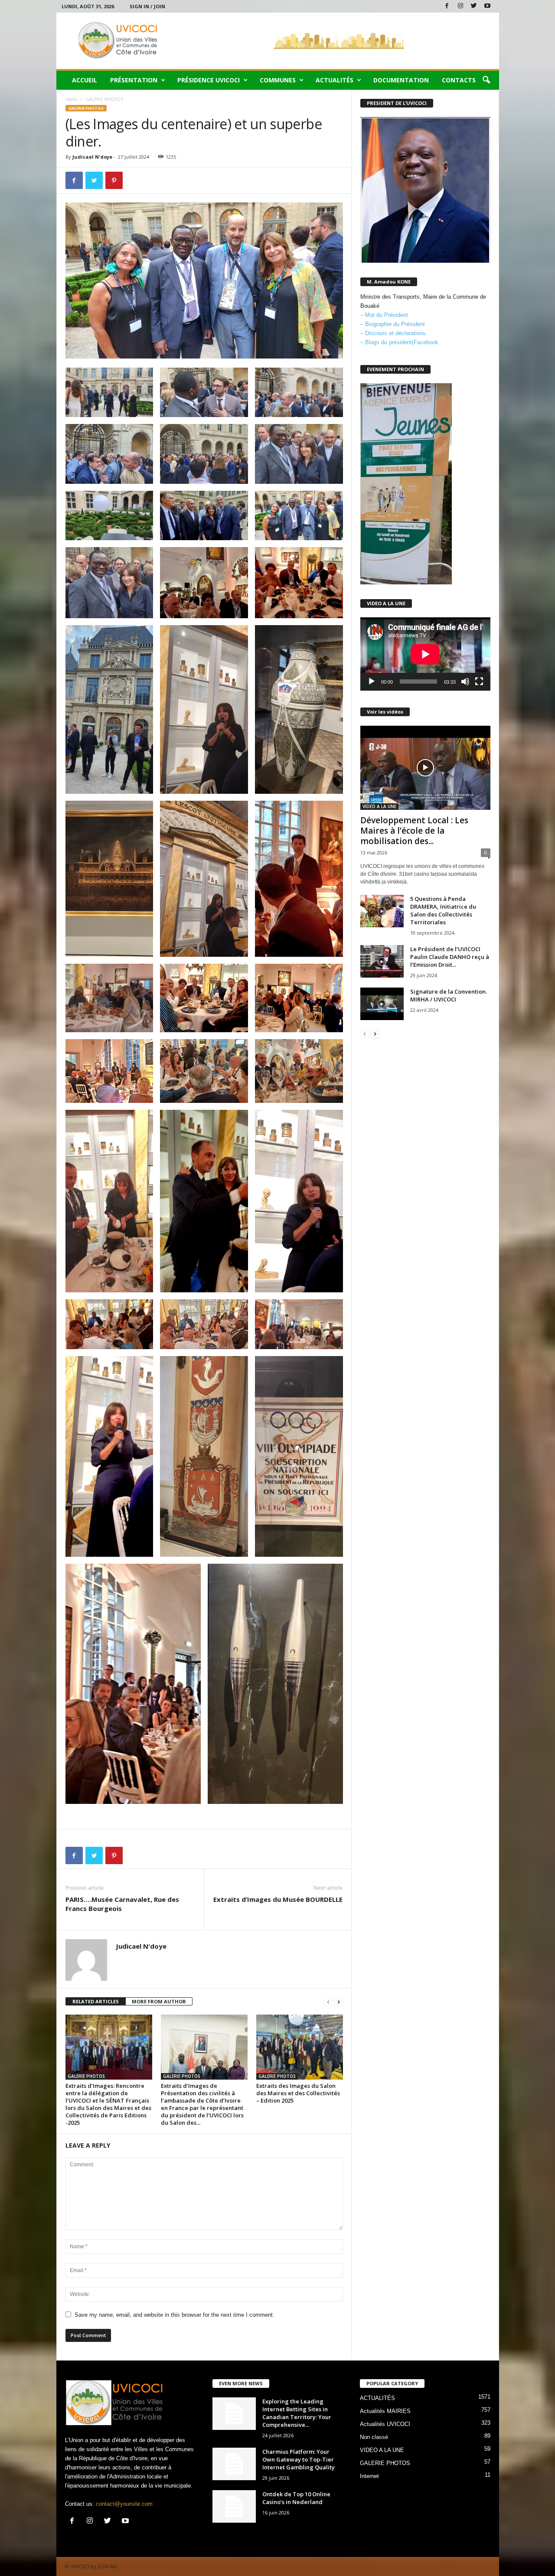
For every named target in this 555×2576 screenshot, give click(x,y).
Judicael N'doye (92, 157)
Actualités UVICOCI (385, 2424)
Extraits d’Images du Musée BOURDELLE (278, 1899)
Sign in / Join (147, 6)
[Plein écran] (479, 681)
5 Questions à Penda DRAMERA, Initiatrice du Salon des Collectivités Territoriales (443, 910)
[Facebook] (447, 6)
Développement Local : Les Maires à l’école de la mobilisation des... (414, 831)
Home (71, 99)
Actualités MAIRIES (385, 2411)
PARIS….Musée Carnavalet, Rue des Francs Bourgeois (122, 1904)
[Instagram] (460, 6)
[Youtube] (487, 6)
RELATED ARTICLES (96, 2001)
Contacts (459, 80)
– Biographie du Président (393, 324)
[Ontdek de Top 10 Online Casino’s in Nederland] (234, 2506)
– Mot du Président (384, 315)
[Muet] (465, 681)
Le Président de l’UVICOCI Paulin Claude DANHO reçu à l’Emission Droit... (450, 957)
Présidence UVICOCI (209, 80)
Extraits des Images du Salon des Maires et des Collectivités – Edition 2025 (298, 2093)
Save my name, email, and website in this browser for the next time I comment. (175, 2315)
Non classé (374, 2437)
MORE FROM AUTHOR (159, 2001)
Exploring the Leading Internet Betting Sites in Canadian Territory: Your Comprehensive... (297, 2413)
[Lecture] (372, 681)
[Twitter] (474, 6)
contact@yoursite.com (124, 2504)
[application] (425, 654)
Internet (369, 2476)
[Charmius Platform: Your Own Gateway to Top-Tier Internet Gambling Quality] (234, 2464)
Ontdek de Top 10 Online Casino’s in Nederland (296, 2498)
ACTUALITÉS (335, 80)
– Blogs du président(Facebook (399, 342)
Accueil (85, 80)
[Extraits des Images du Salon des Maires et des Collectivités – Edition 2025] (300, 2047)
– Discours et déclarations (393, 333)
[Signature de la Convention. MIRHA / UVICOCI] (382, 1004)
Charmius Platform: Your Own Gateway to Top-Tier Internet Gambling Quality (299, 2459)
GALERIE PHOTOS (86, 108)
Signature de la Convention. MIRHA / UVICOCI (449, 995)
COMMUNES (278, 80)
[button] (486, 80)
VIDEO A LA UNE (379, 806)
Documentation (401, 80)
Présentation (134, 80)
